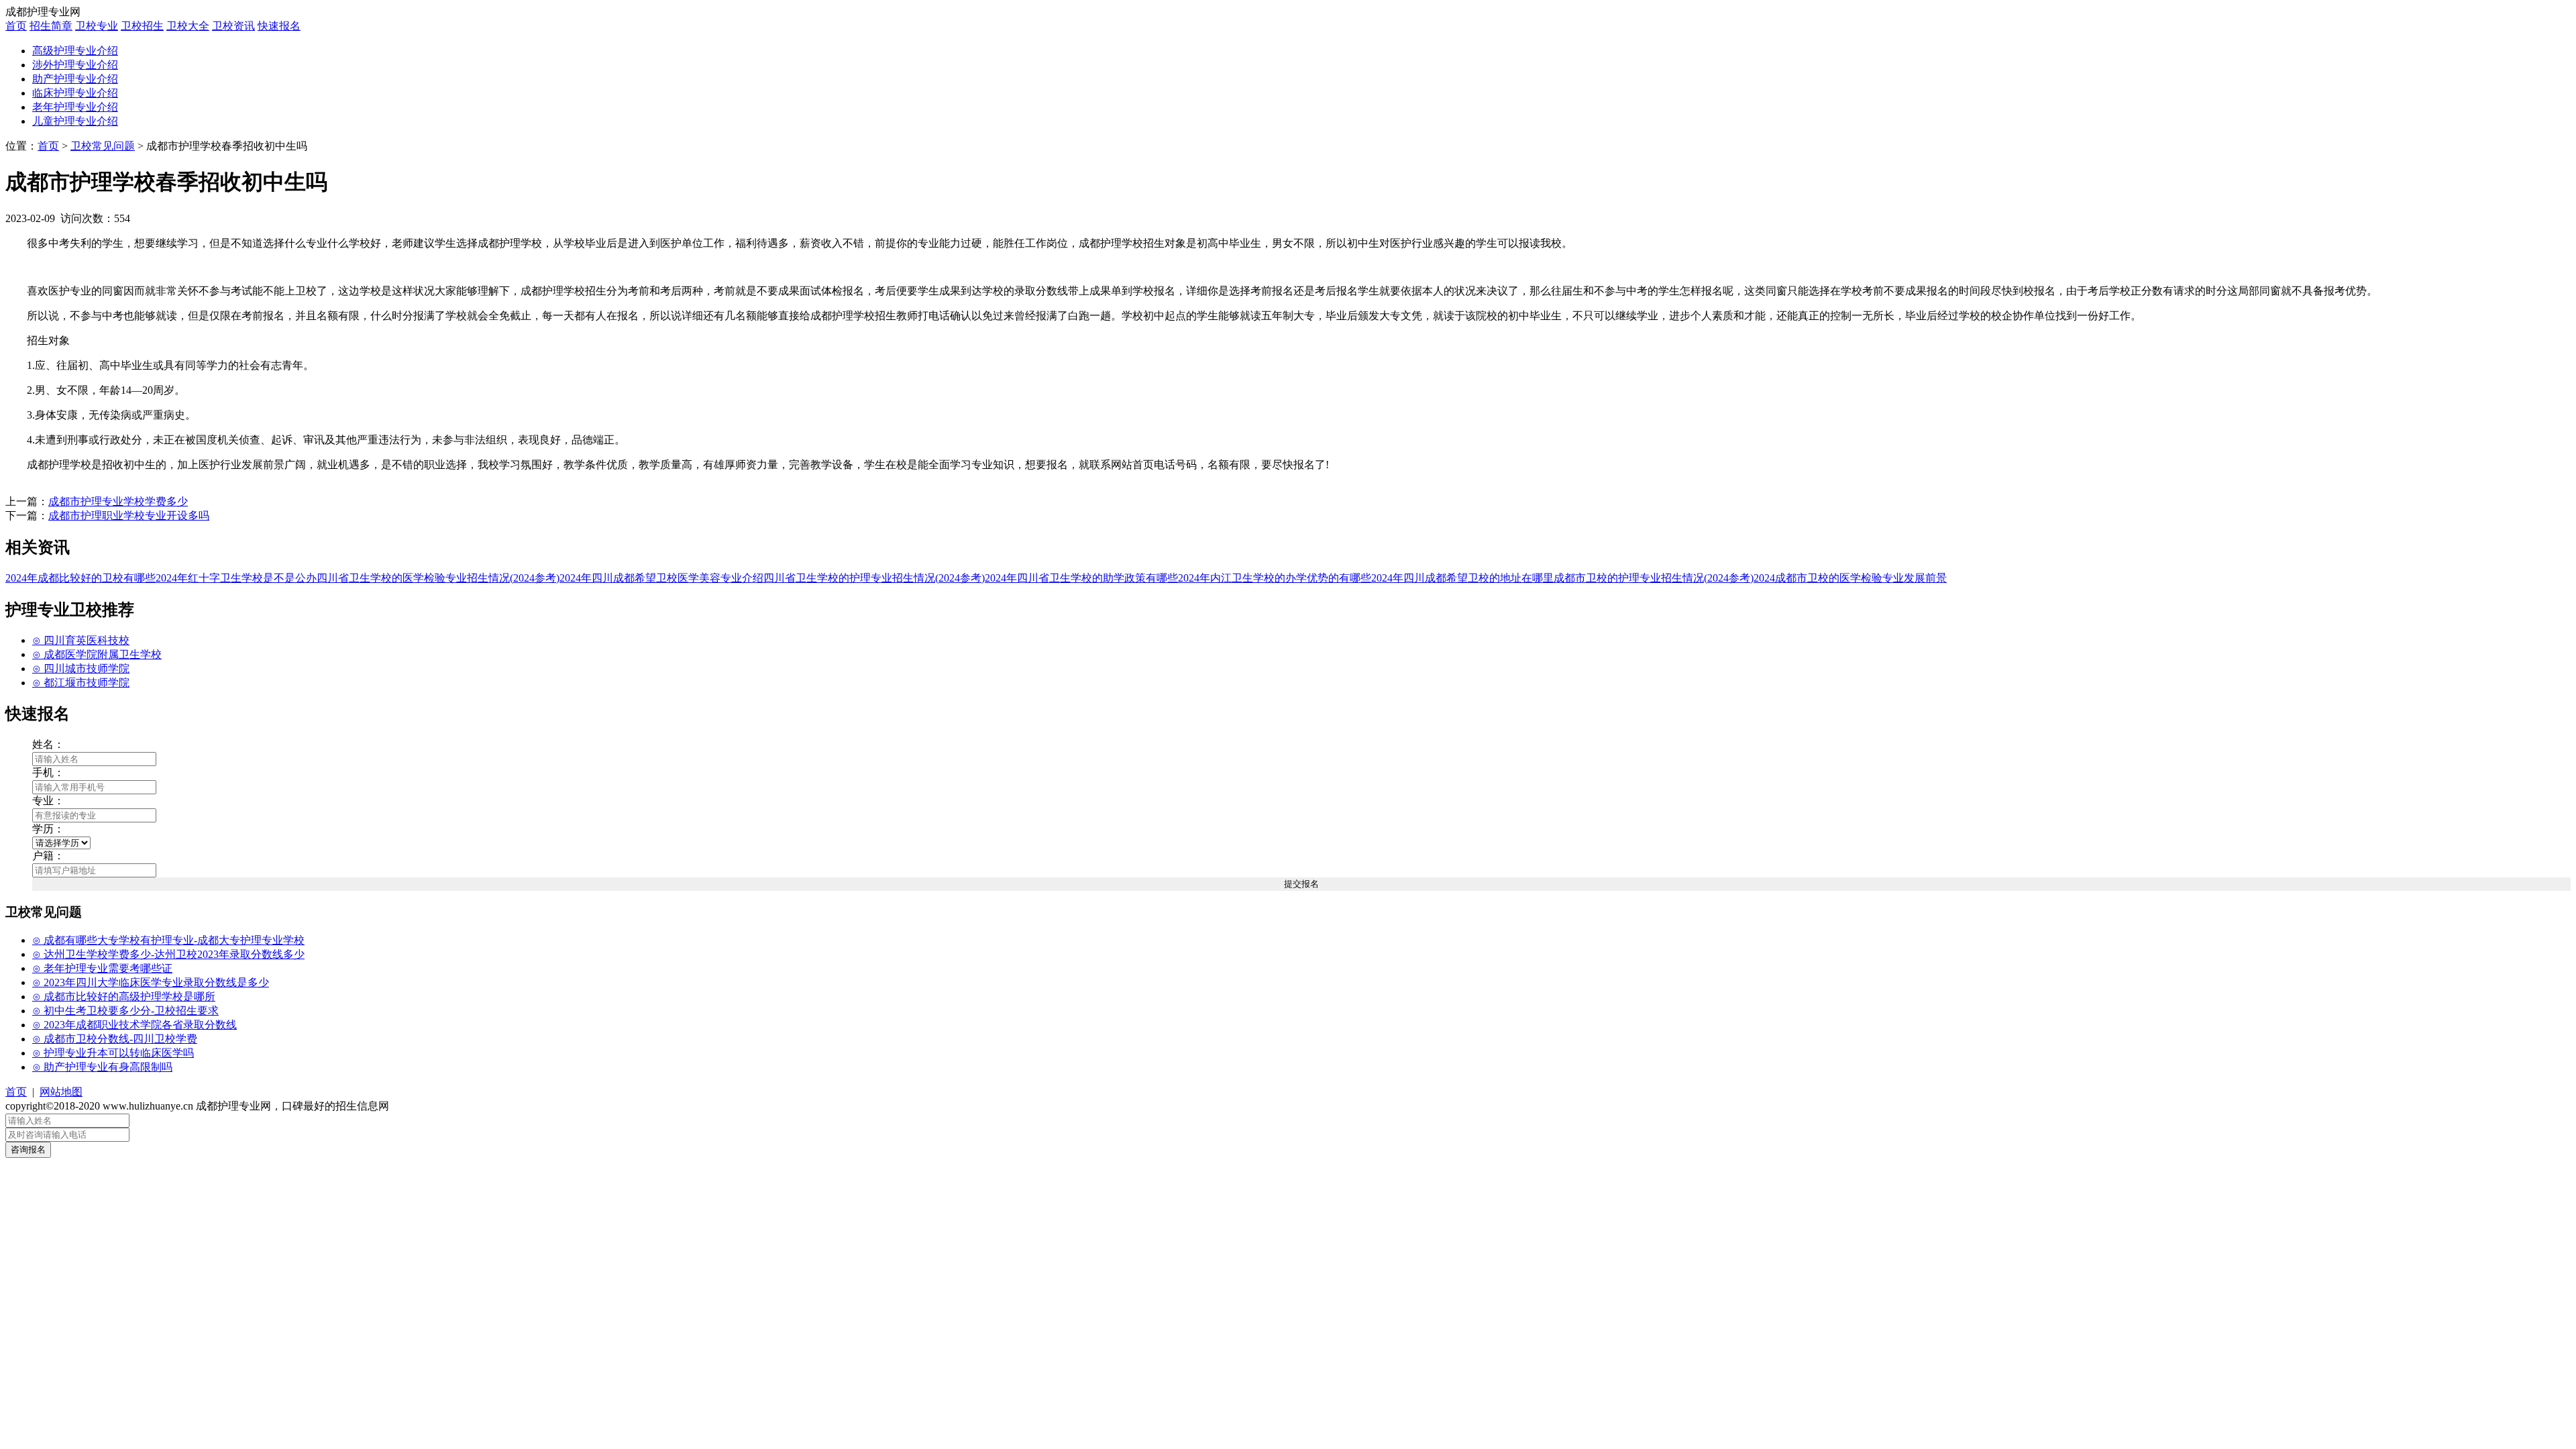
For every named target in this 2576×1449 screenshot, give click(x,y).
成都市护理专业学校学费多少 (118, 501)
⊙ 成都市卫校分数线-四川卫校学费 (115, 1039)
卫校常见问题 (103, 146)
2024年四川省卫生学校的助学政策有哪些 (1081, 578)
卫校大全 (188, 26)
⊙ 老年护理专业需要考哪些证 (102, 968)
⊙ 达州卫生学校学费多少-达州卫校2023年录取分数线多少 (168, 954)
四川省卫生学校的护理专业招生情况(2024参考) (874, 578)
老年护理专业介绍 (75, 107)
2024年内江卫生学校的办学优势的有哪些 (1275, 578)
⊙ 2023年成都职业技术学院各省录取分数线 (135, 1025)
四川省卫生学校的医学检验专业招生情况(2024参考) (438, 578)
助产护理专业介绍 (75, 79)
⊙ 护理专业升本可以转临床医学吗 (113, 1053)
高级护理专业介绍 (75, 51)
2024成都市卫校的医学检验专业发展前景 (1850, 578)
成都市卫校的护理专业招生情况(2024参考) (1654, 578)
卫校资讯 (233, 26)
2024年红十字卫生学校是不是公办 (236, 578)
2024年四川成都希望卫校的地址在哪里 (1462, 578)
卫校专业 (97, 26)
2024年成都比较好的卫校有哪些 (80, 578)
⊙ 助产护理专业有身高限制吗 (102, 1067)
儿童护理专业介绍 (75, 121)
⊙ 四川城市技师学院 (81, 668)
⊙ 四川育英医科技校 (81, 640)
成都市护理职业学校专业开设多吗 (129, 516)
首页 (16, 26)
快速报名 (279, 26)
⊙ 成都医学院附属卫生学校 (97, 654)
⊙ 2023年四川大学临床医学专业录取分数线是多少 (151, 982)
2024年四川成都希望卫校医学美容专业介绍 (661, 578)
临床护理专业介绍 (75, 93)
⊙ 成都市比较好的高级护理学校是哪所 (124, 997)
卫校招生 (142, 26)
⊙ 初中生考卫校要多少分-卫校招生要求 (125, 1011)
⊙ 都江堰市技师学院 (81, 683)
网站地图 (61, 1092)
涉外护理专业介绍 (75, 65)
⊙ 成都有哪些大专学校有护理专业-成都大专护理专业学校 (168, 940)
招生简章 (51, 26)
